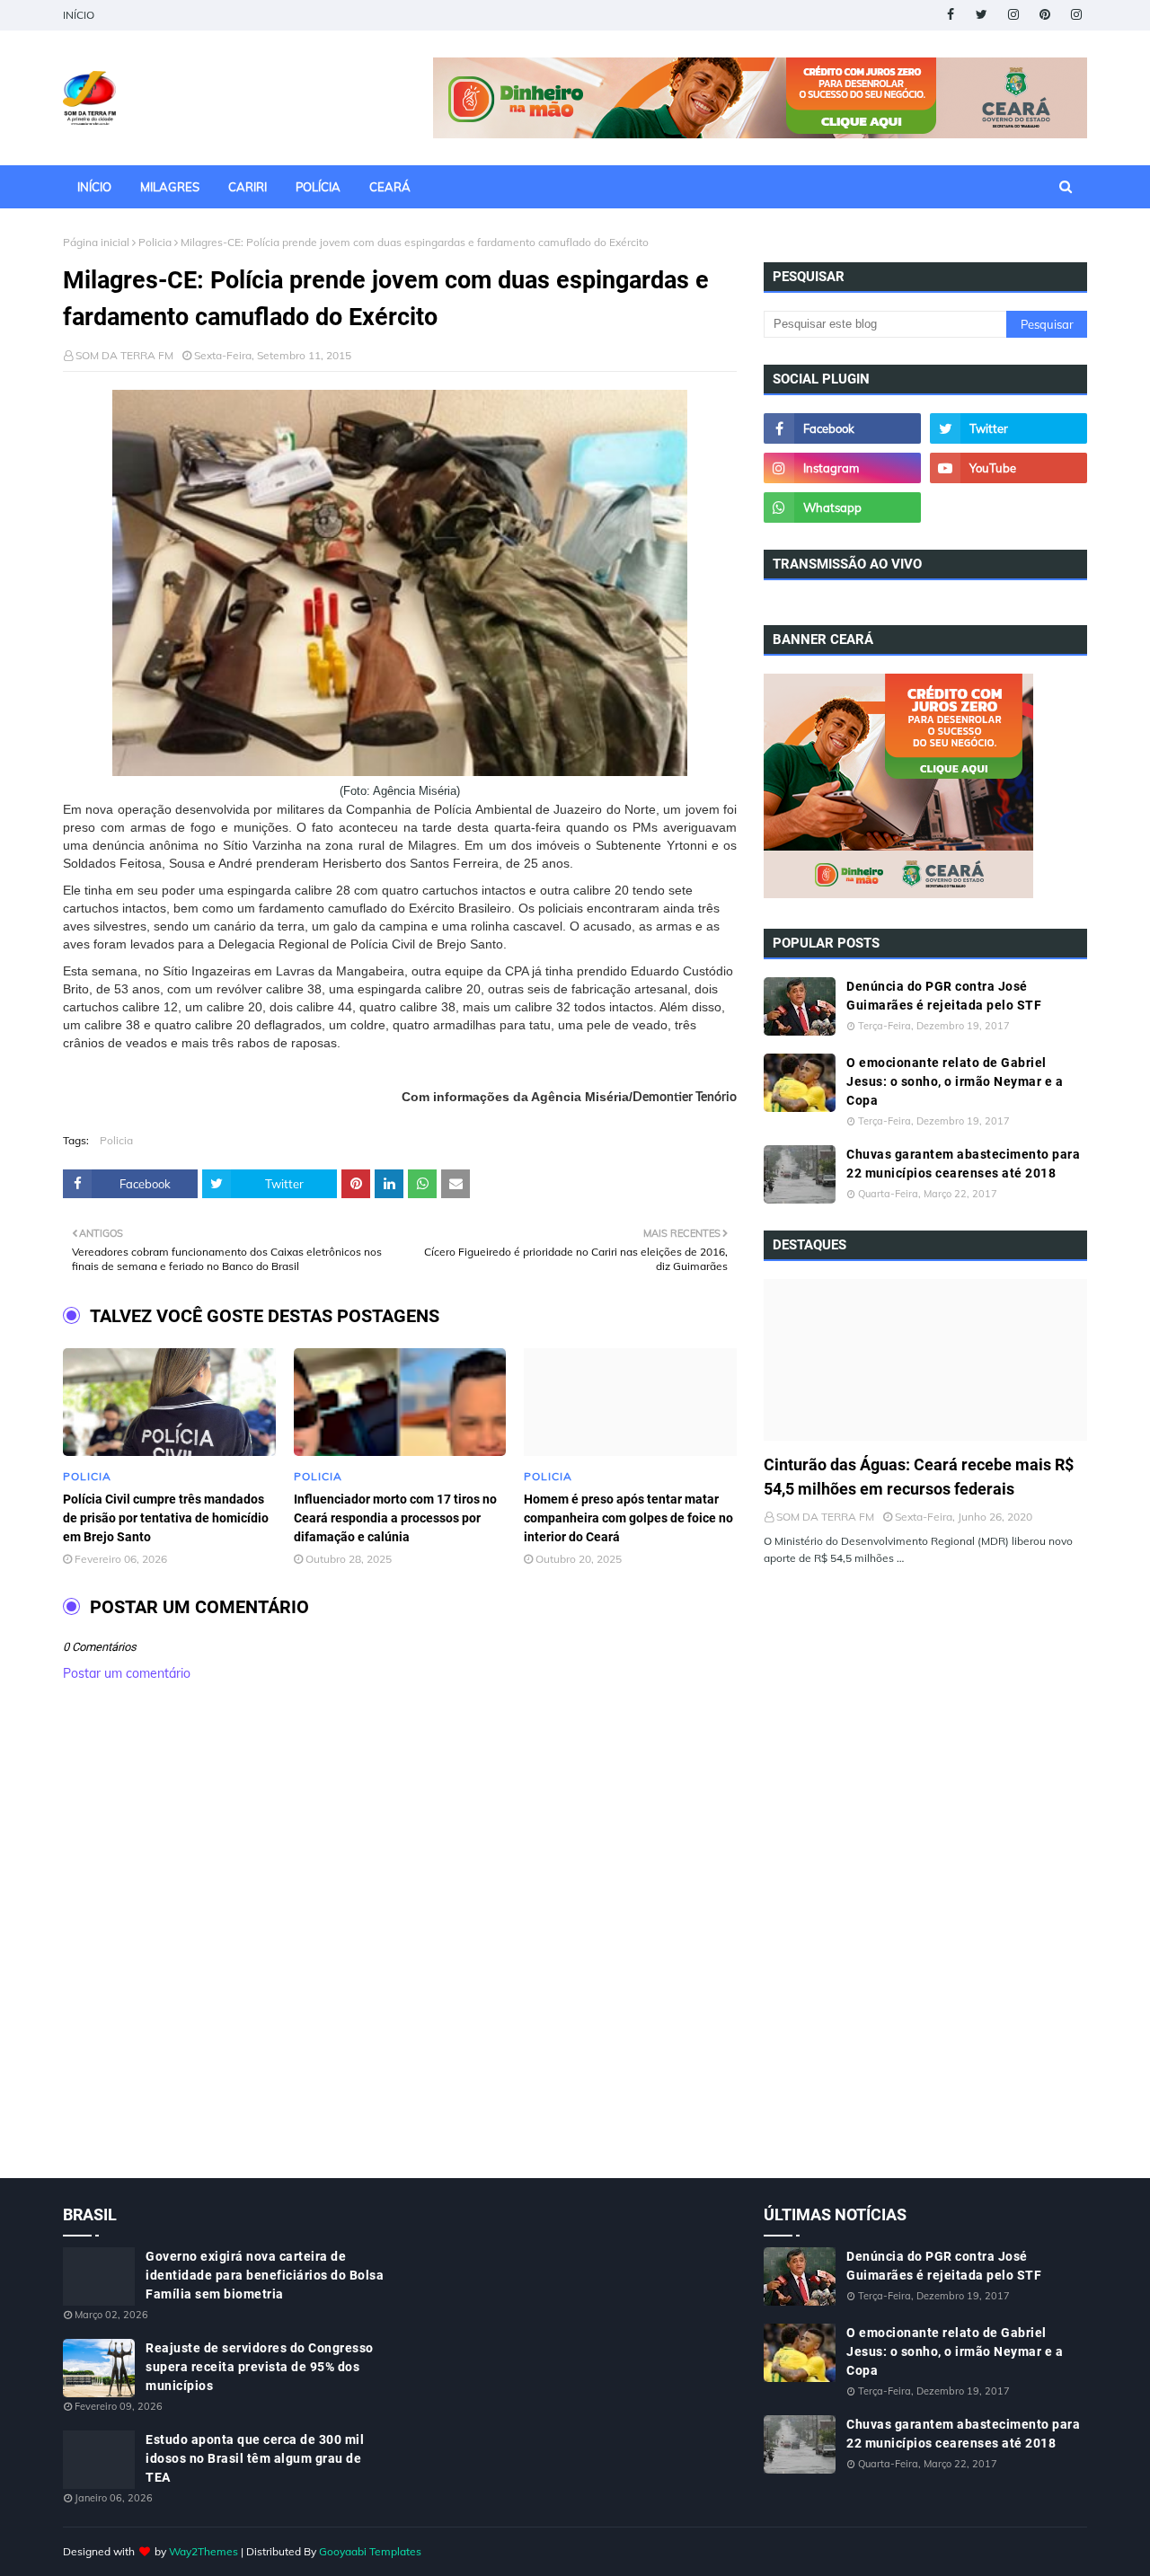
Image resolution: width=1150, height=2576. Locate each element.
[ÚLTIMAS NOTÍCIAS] (925, 1360)
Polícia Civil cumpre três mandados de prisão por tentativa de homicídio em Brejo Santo (166, 1518)
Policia (155, 242)
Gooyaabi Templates (370, 2551)
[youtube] (1008, 468)
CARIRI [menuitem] (248, 187)
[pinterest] (1044, 15)
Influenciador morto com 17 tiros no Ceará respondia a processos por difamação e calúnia (395, 1518)
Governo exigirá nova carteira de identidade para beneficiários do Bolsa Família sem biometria (265, 2275)
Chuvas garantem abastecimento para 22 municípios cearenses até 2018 (963, 1164)
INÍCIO (79, 15)
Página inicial (96, 242)
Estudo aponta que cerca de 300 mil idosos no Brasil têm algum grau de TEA (255, 2458)
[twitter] (982, 15)
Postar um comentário (127, 1673)
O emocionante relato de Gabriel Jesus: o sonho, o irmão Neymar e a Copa (955, 1081)
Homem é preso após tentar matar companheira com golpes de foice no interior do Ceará (628, 1518)
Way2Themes (203, 2551)
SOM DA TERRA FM (124, 355)
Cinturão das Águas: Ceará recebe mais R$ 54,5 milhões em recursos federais (919, 1477)
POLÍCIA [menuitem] (318, 187)
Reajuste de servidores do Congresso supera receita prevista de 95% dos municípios (260, 2367)
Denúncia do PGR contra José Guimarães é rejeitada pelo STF (944, 996)
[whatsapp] (842, 507)
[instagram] (1013, 15)
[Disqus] (400, 1949)
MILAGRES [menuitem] (170, 187)
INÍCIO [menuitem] (94, 187)
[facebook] (950, 15)
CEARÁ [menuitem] (390, 187)
